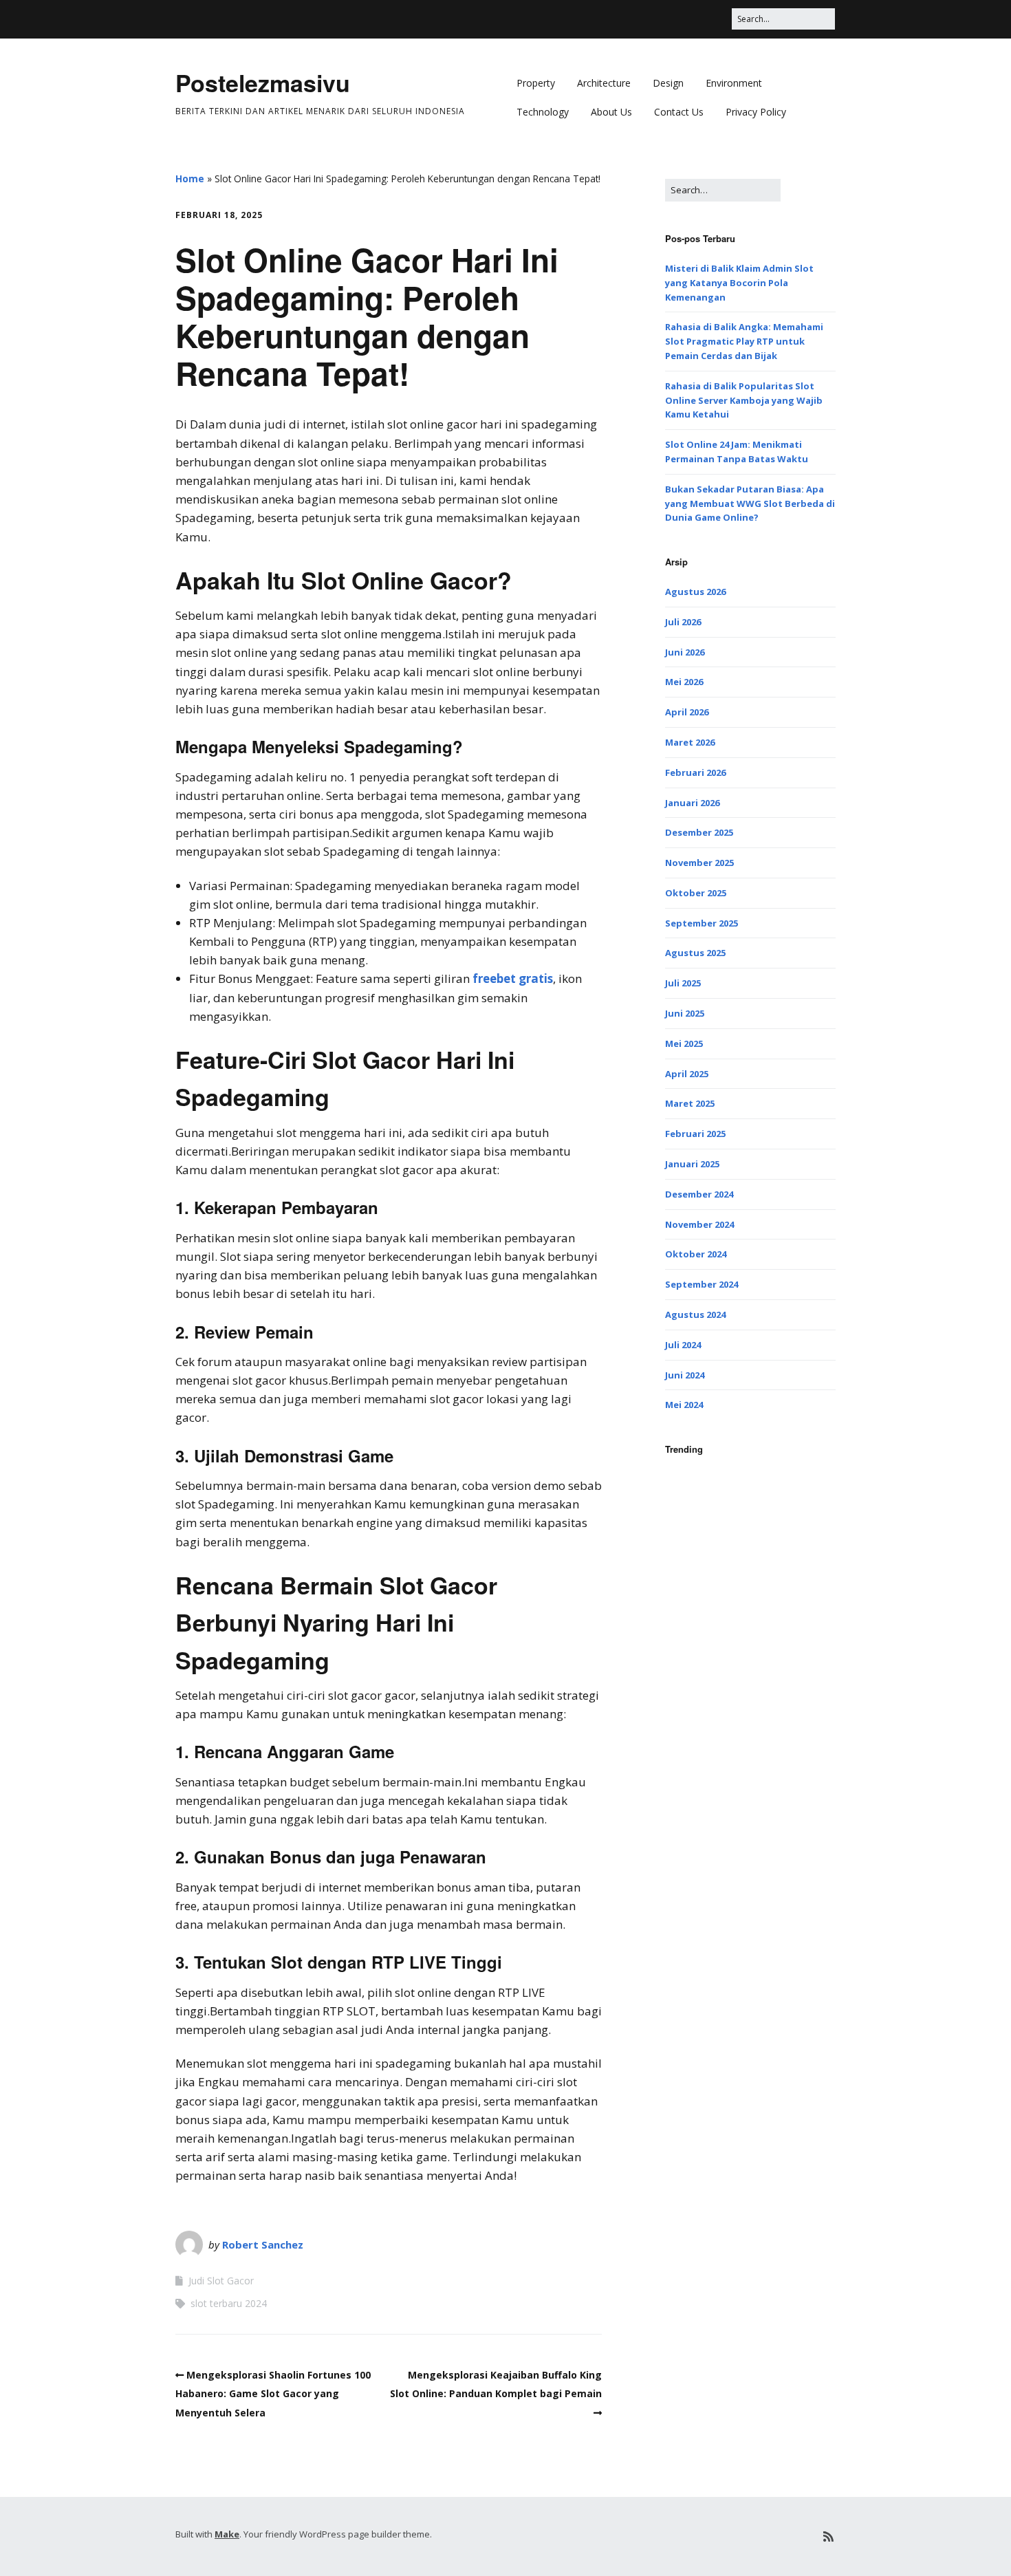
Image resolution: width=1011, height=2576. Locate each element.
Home (190, 178)
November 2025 (699, 863)
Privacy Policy (756, 112)
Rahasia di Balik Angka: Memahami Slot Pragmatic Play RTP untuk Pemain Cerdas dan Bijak (744, 341)
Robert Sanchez (263, 2244)
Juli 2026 (683, 622)
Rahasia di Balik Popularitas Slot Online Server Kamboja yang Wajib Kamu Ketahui (744, 400)
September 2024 (702, 1284)
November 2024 (699, 1224)
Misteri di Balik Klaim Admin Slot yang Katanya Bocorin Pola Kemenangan (739, 283)
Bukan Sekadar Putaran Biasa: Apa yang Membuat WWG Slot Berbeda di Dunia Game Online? (750, 504)
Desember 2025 (699, 832)
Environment (734, 83)
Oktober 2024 (696, 1254)
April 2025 (687, 1074)
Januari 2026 (692, 803)
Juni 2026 (685, 652)
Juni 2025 (685, 1013)
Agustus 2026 (695, 592)
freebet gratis (513, 978)
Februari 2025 (695, 1134)
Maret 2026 (690, 742)
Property (536, 83)
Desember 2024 (699, 1194)
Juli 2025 (683, 983)
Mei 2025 (684, 1043)
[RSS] (828, 2536)
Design (668, 83)
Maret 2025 (690, 1103)
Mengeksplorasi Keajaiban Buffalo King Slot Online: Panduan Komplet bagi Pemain (496, 2384)
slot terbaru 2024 (229, 2303)
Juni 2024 (685, 1375)
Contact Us (679, 112)
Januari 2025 (692, 1164)
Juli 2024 (683, 1345)
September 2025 (702, 923)
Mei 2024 (684, 1405)
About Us (611, 112)
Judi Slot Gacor (221, 2281)
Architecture (604, 83)
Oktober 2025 (696, 893)
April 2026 (687, 712)
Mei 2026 (684, 682)
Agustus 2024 (695, 1314)
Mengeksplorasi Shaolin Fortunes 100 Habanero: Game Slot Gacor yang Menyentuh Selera (273, 2393)
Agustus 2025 (695, 953)
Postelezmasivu (263, 83)
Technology (543, 112)
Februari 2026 (695, 772)
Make (227, 2534)
